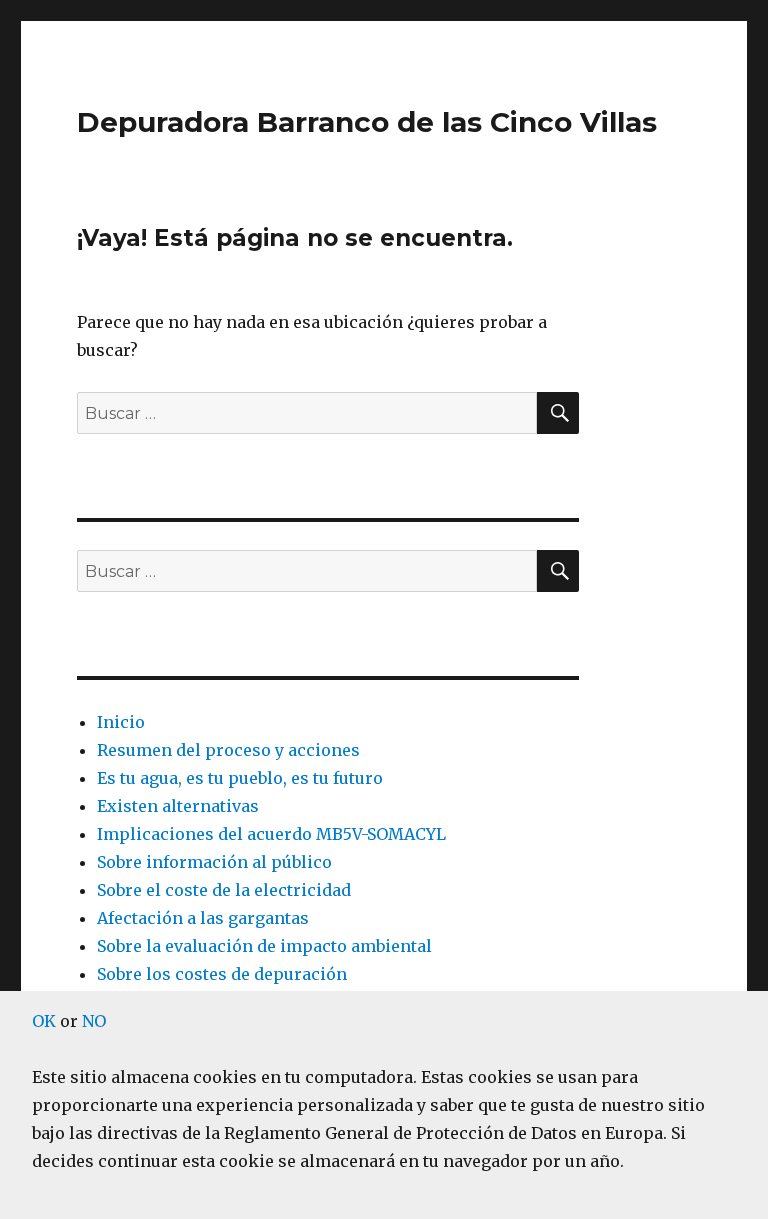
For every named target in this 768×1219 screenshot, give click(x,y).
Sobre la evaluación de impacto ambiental (264, 946)
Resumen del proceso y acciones (228, 750)
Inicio (121, 722)
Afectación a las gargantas (203, 918)
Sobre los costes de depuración (222, 974)
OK (44, 1021)
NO (94, 1021)
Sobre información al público (214, 862)
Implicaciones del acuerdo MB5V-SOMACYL (271, 834)
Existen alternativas (178, 806)
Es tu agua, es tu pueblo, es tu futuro (240, 778)
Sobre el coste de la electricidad (224, 890)
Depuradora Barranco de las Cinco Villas (367, 122)
